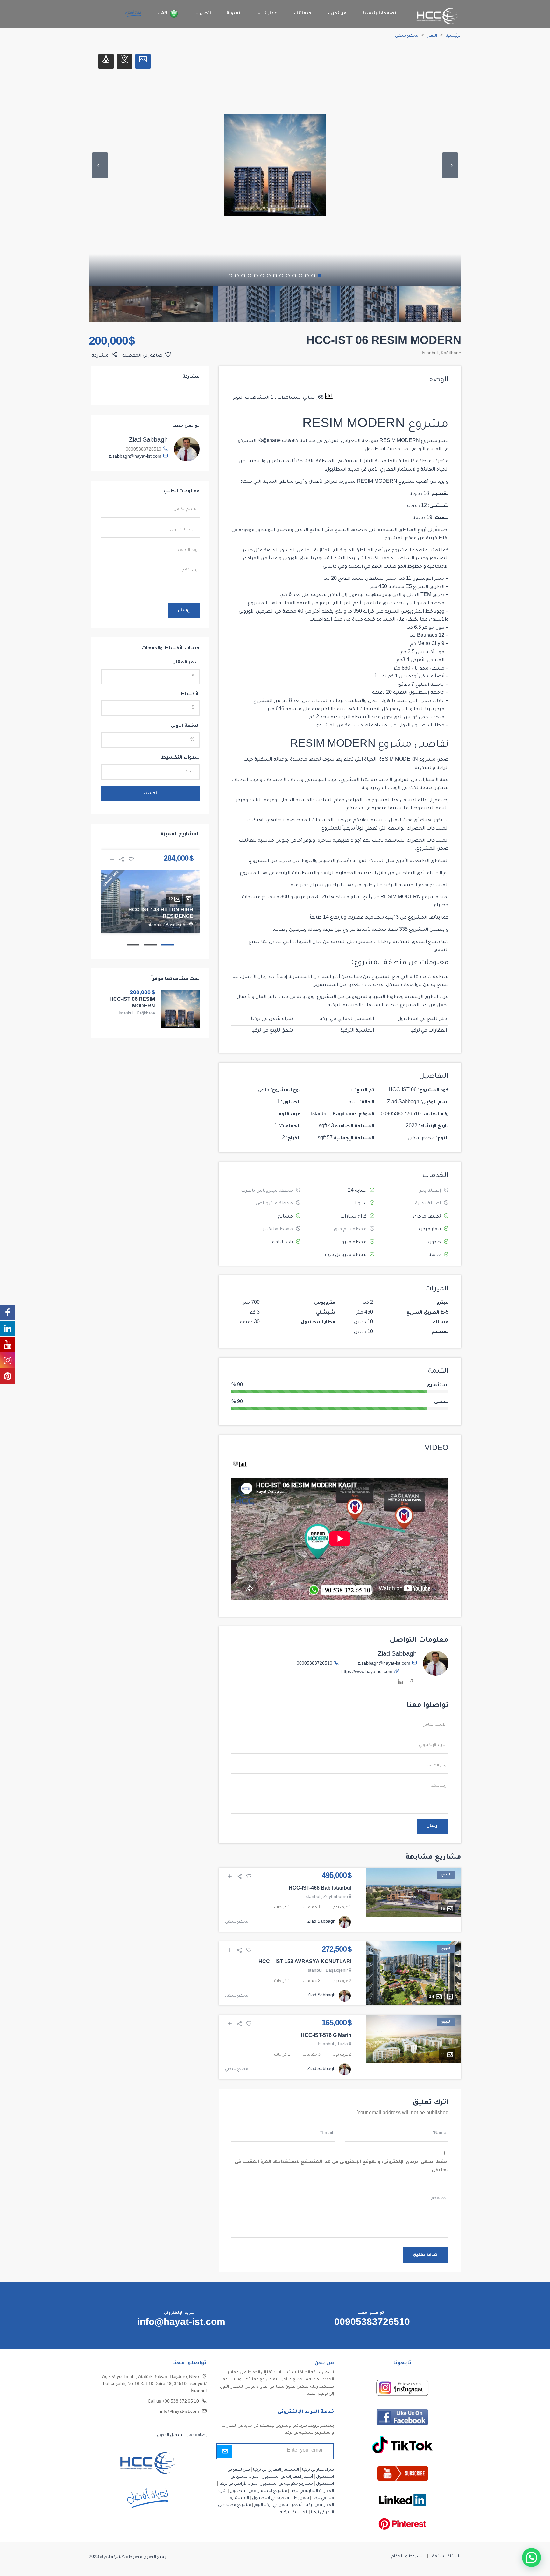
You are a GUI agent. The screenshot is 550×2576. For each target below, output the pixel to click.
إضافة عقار (197, 2435)
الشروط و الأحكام (407, 2557)
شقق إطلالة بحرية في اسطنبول (281, 2498)
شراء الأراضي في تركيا (238, 2484)
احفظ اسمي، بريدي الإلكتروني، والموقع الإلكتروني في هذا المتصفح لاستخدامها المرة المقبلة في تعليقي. (342, 2166)
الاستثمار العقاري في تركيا (347, 1019)
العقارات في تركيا (429, 1031)
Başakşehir (337, 1971)
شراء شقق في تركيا (272, 1019)
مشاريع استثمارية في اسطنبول (258, 2491)
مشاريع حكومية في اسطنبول (286, 2484)
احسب (150, 794)
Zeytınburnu (336, 1897)
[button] (532, 2558)
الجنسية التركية (357, 1031)
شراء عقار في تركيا (318, 2470)
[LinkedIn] (400, 1683)
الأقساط (190, 695)
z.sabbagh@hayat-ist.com (384, 1664)
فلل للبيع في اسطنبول (422, 1019)
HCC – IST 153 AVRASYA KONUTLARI (305, 1962)
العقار (432, 36)
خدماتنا (303, 14)
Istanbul (430, 354)
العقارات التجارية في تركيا (312, 2491)
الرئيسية (454, 36)
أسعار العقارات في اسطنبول (287, 2477)
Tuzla (342, 2045)
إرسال (433, 1826)
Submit (225, 2451)
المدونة (234, 14)
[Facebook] (412, 1683)
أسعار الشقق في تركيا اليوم (278, 2505)
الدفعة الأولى (185, 726)
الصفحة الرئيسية (380, 14)
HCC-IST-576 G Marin (326, 2036)
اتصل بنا (202, 14)
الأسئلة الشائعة (447, 2557)
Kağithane (451, 354)
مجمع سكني (407, 36)
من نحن (338, 14)
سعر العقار (187, 663)
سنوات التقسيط (180, 758)
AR (164, 14)
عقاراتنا (269, 14)
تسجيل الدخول (170, 2435)
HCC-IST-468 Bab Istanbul (320, 1889)
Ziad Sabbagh (397, 1655)
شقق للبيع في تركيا (272, 1031)
